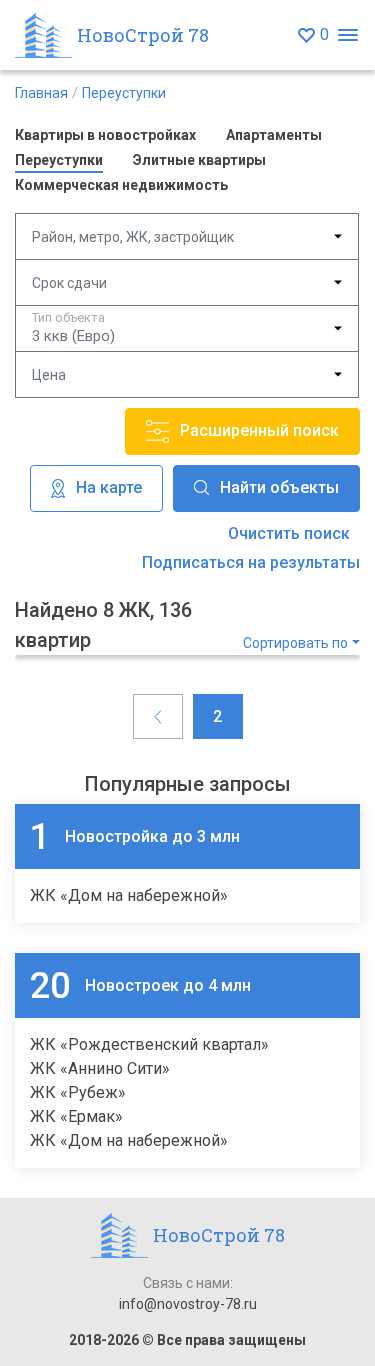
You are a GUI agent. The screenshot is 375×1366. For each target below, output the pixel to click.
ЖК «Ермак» (76, 1116)
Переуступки (124, 93)
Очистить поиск (289, 533)
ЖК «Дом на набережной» (129, 895)
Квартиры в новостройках (105, 135)
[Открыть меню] (347, 35)
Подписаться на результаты (251, 562)
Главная (41, 93)
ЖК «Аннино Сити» (100, 1068)
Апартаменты (274, 135)
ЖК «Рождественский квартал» (149, 1044)
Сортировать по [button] (295, 643)
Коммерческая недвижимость (121, 185)
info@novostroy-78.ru (188, 1304)
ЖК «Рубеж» (78, 1092)
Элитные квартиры (199, 160)
